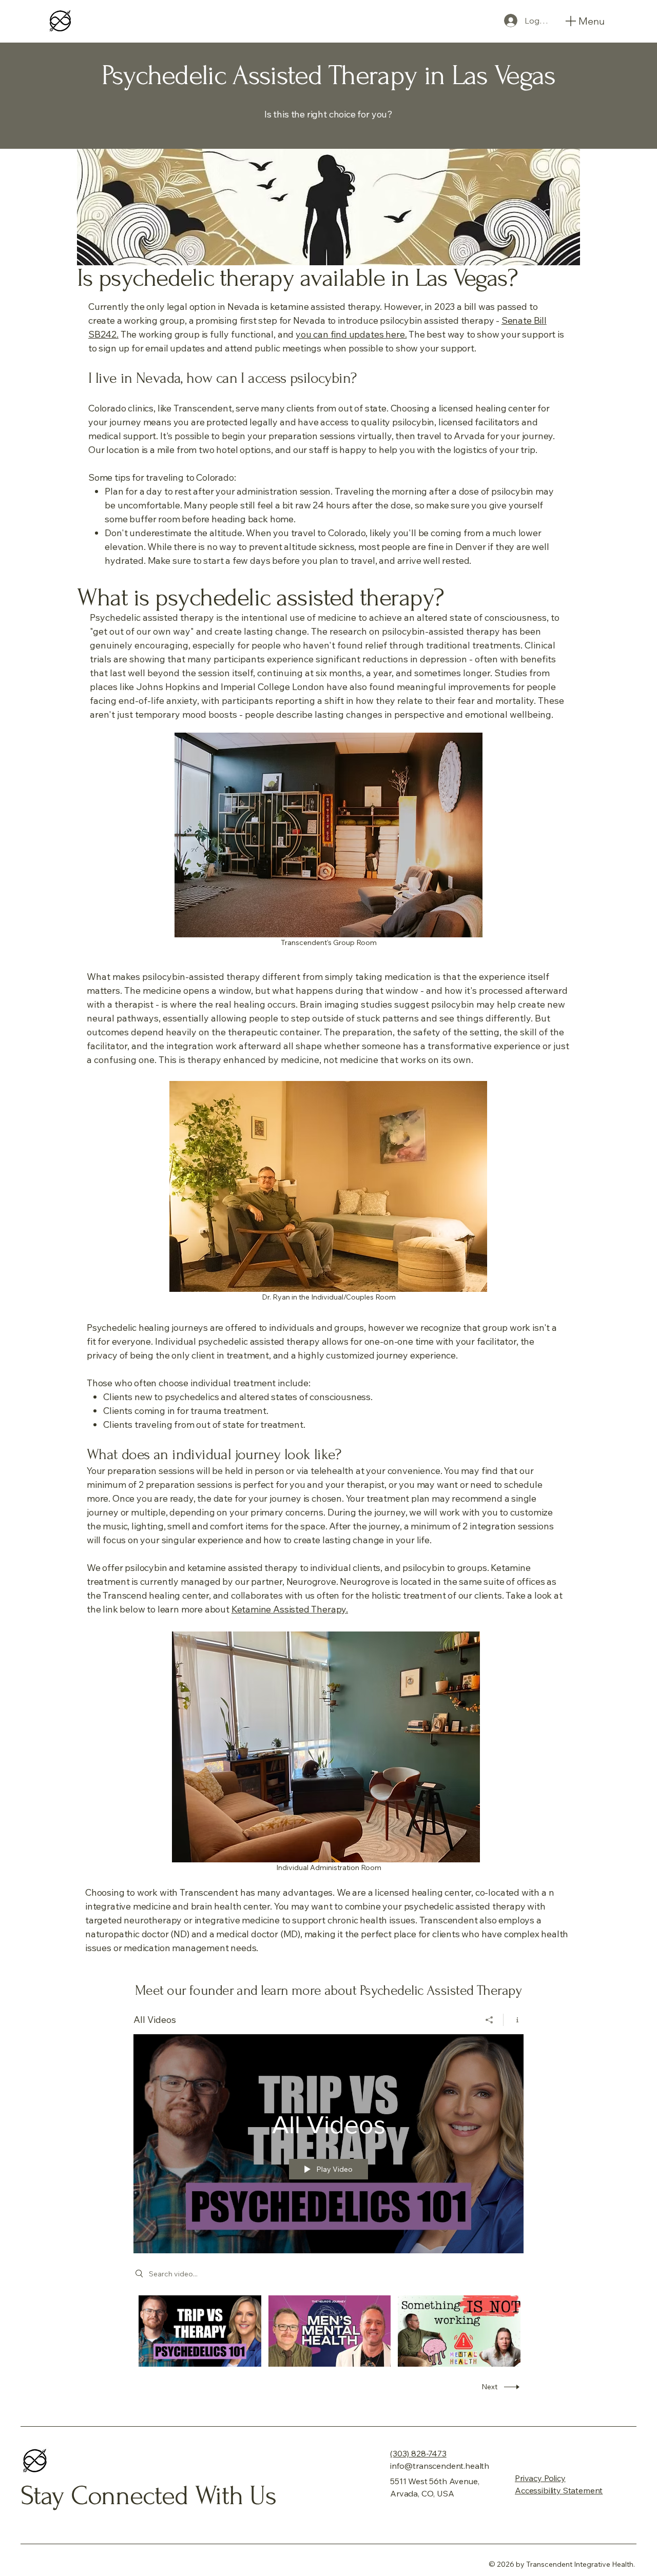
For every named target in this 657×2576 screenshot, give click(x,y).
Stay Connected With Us (148, 2496)
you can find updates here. (351, 334)
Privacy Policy (540, 2478)
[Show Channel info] (514, 2020)
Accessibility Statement (559, 2490)
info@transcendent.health (440, 2466)
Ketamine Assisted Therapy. (290, 1609)
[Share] (489, 2020)
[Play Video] (200, 2331)
